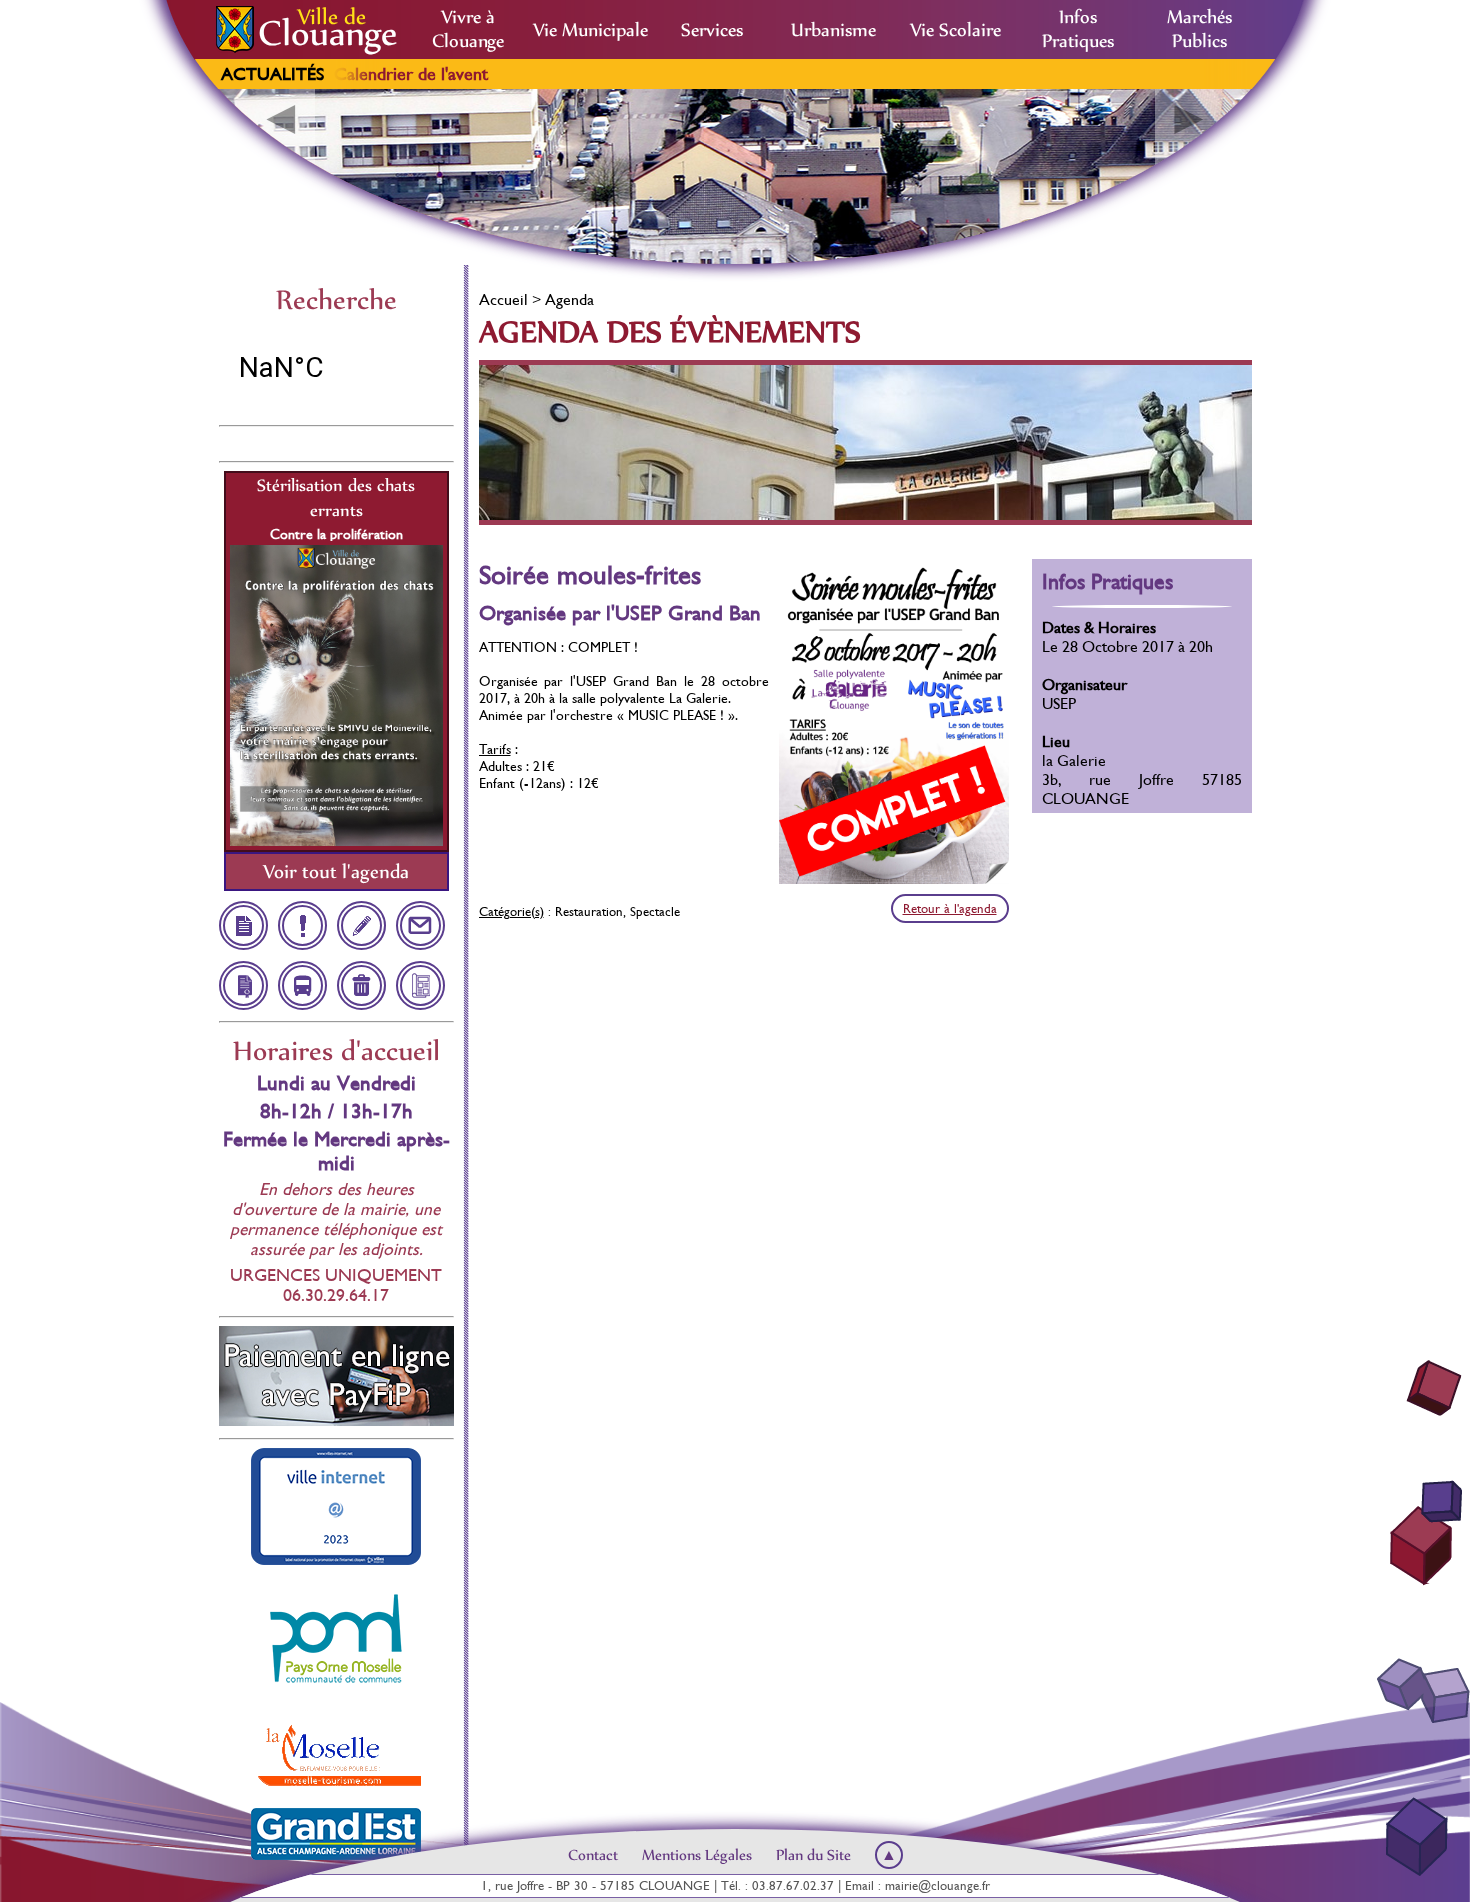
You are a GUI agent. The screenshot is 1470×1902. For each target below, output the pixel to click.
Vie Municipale (590, 30)
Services (712, 30)
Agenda (569, 299)
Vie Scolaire (955, 30)
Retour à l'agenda (950, 908)
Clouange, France (336, 368)
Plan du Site (813, 1855)
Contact (593, 1855)
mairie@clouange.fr (937, 1885)
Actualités (272, 74)
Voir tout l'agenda (336, 871)
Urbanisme (833, 30)
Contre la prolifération (336, 534)
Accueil (503, 299)
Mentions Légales (697, 1855)
